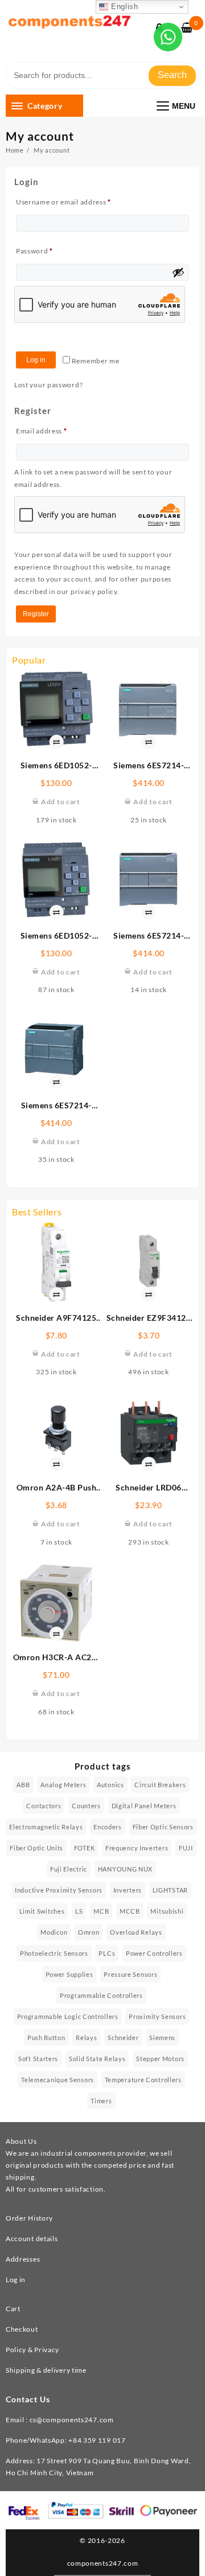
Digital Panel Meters (144, 1806)
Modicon (54, 1932)
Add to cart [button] (61, 802)
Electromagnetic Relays (46, 1827)
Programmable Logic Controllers (68, 2016)
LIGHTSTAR (170, 1890)
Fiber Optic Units (36, 1848)
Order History (29, 2218)
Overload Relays (136, 1932)
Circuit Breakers (160, 1785)
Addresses (23, 2259)
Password (50, 251)
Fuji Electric (69, 1869)
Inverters (128, 1890)
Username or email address (79, 202)
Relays (86, 2038)
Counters (86, 1806)
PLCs (107, 1953)
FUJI (186, 1848)
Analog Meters (63, 1785)
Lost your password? (48, 385)
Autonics (110, 1785)
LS (79, 1911)
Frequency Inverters (137, 1848)
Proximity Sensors (157, 2016)
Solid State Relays (97, 2059)
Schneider (123, 2038)
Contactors (44, 1806)
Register (36, 614)
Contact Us (28, 2399)
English (123, 7)
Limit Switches (42, 1911)
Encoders (108, 1827)
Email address (57, 431)
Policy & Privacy (32, 2350)
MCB (101, 1911)
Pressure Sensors (130, 1974)
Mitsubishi (167, 1911)
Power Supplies (69, 1974)
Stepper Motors (160, 2059)
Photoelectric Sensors (54, 1953)
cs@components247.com (72, 2420)
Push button (46, 2038)
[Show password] (178, 272)
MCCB (130, 1911)
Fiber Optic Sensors (163, 1827)
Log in (36, 360)
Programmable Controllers (101, 1995)
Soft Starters (38, 2059)
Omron (89, 1932)
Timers (101, 2101)
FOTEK (85, 1848)
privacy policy (94, 591)
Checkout (22, 2329)
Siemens (162, 2038)
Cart (13, 2309)
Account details (32, 2239)
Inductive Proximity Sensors (59, 1890)
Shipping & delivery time (46, 2370)
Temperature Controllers (143, 2080)
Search (172, 75)
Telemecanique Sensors (58, 2080)
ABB (23, 1785)
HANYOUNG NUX (125, 1869)
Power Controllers (154, 1953)
